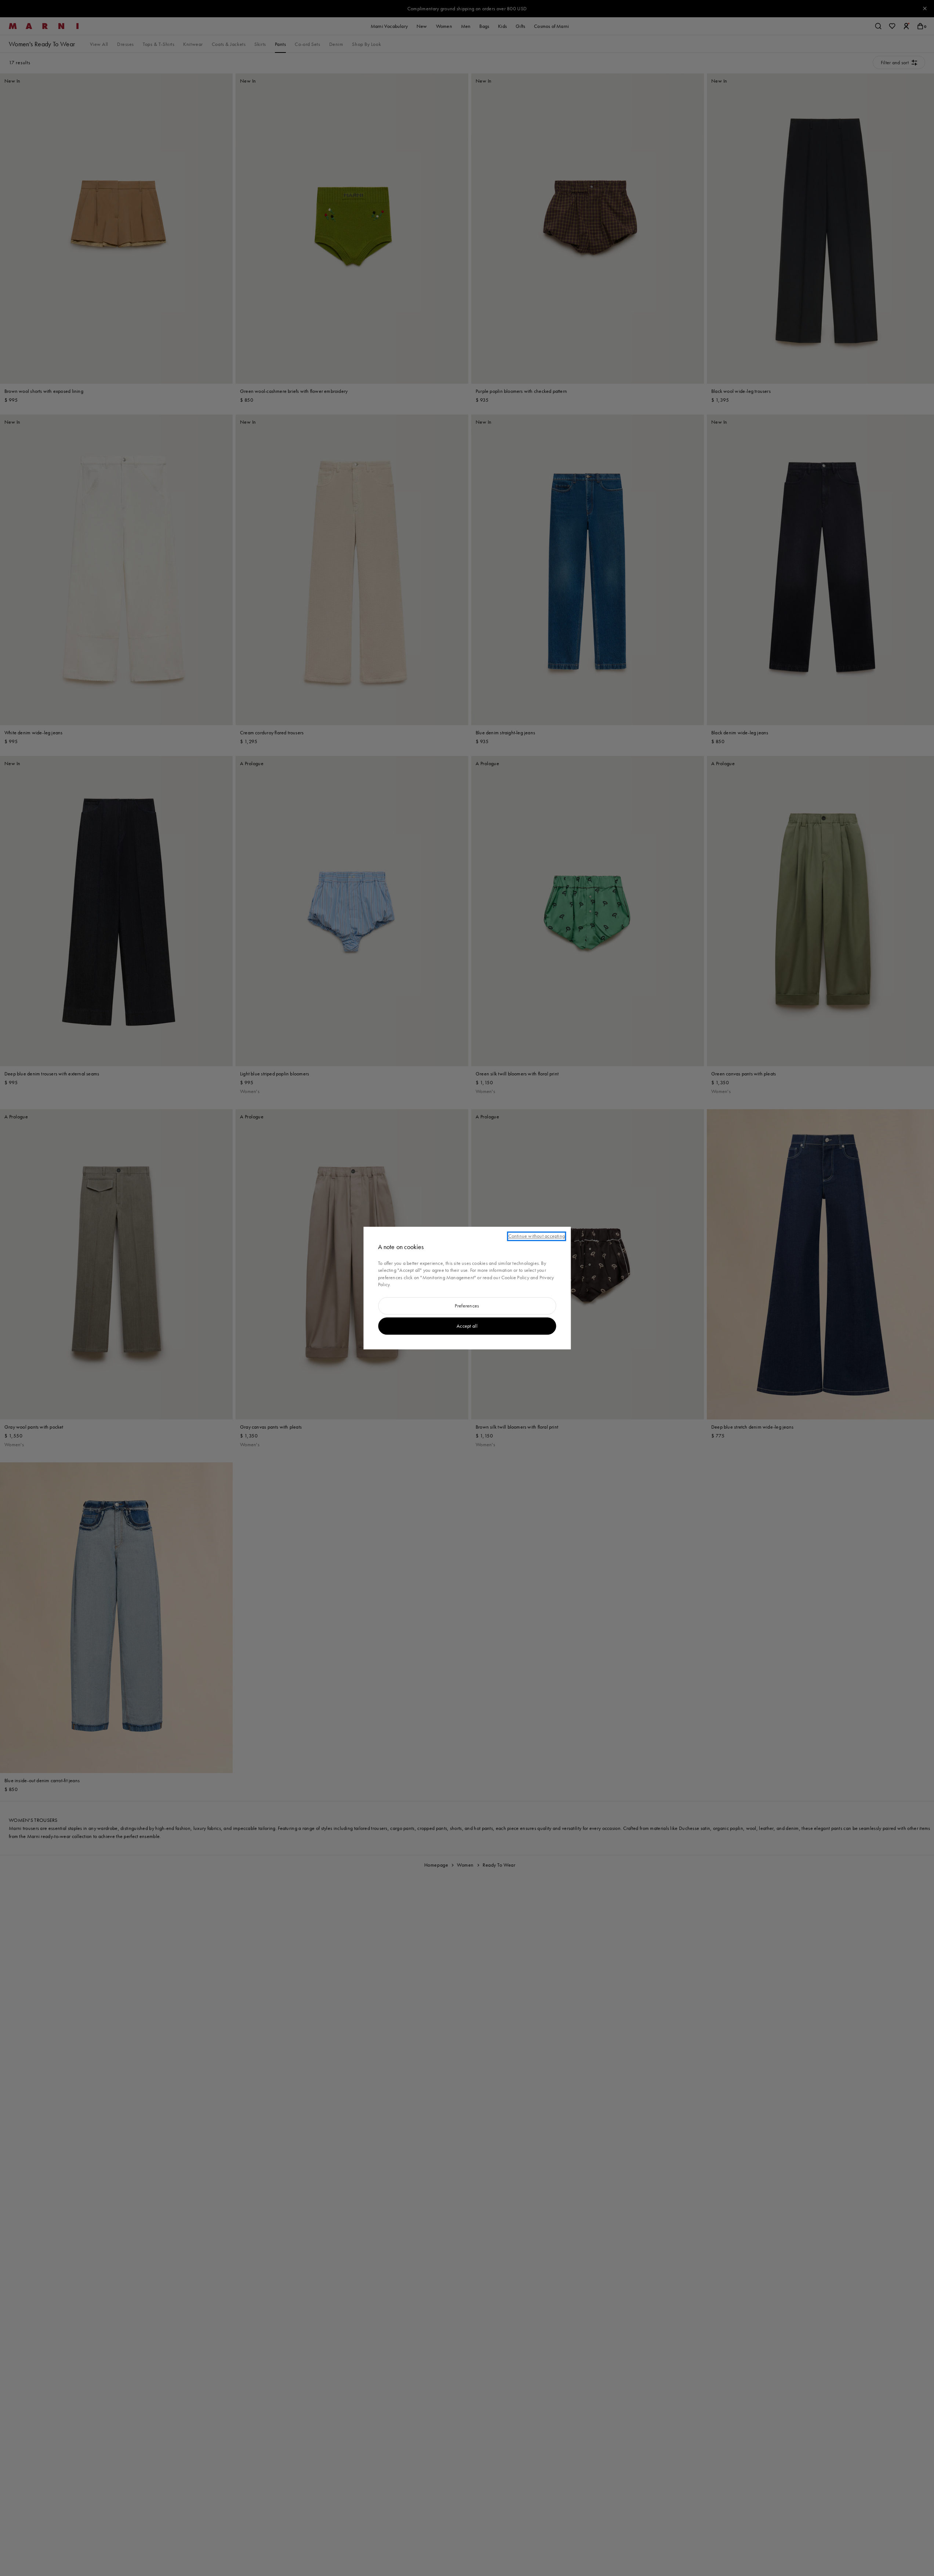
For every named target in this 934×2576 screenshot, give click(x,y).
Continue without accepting (537, 1236)
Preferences (467, 1306)
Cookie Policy (515, 1277)
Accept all (467, 1326)
